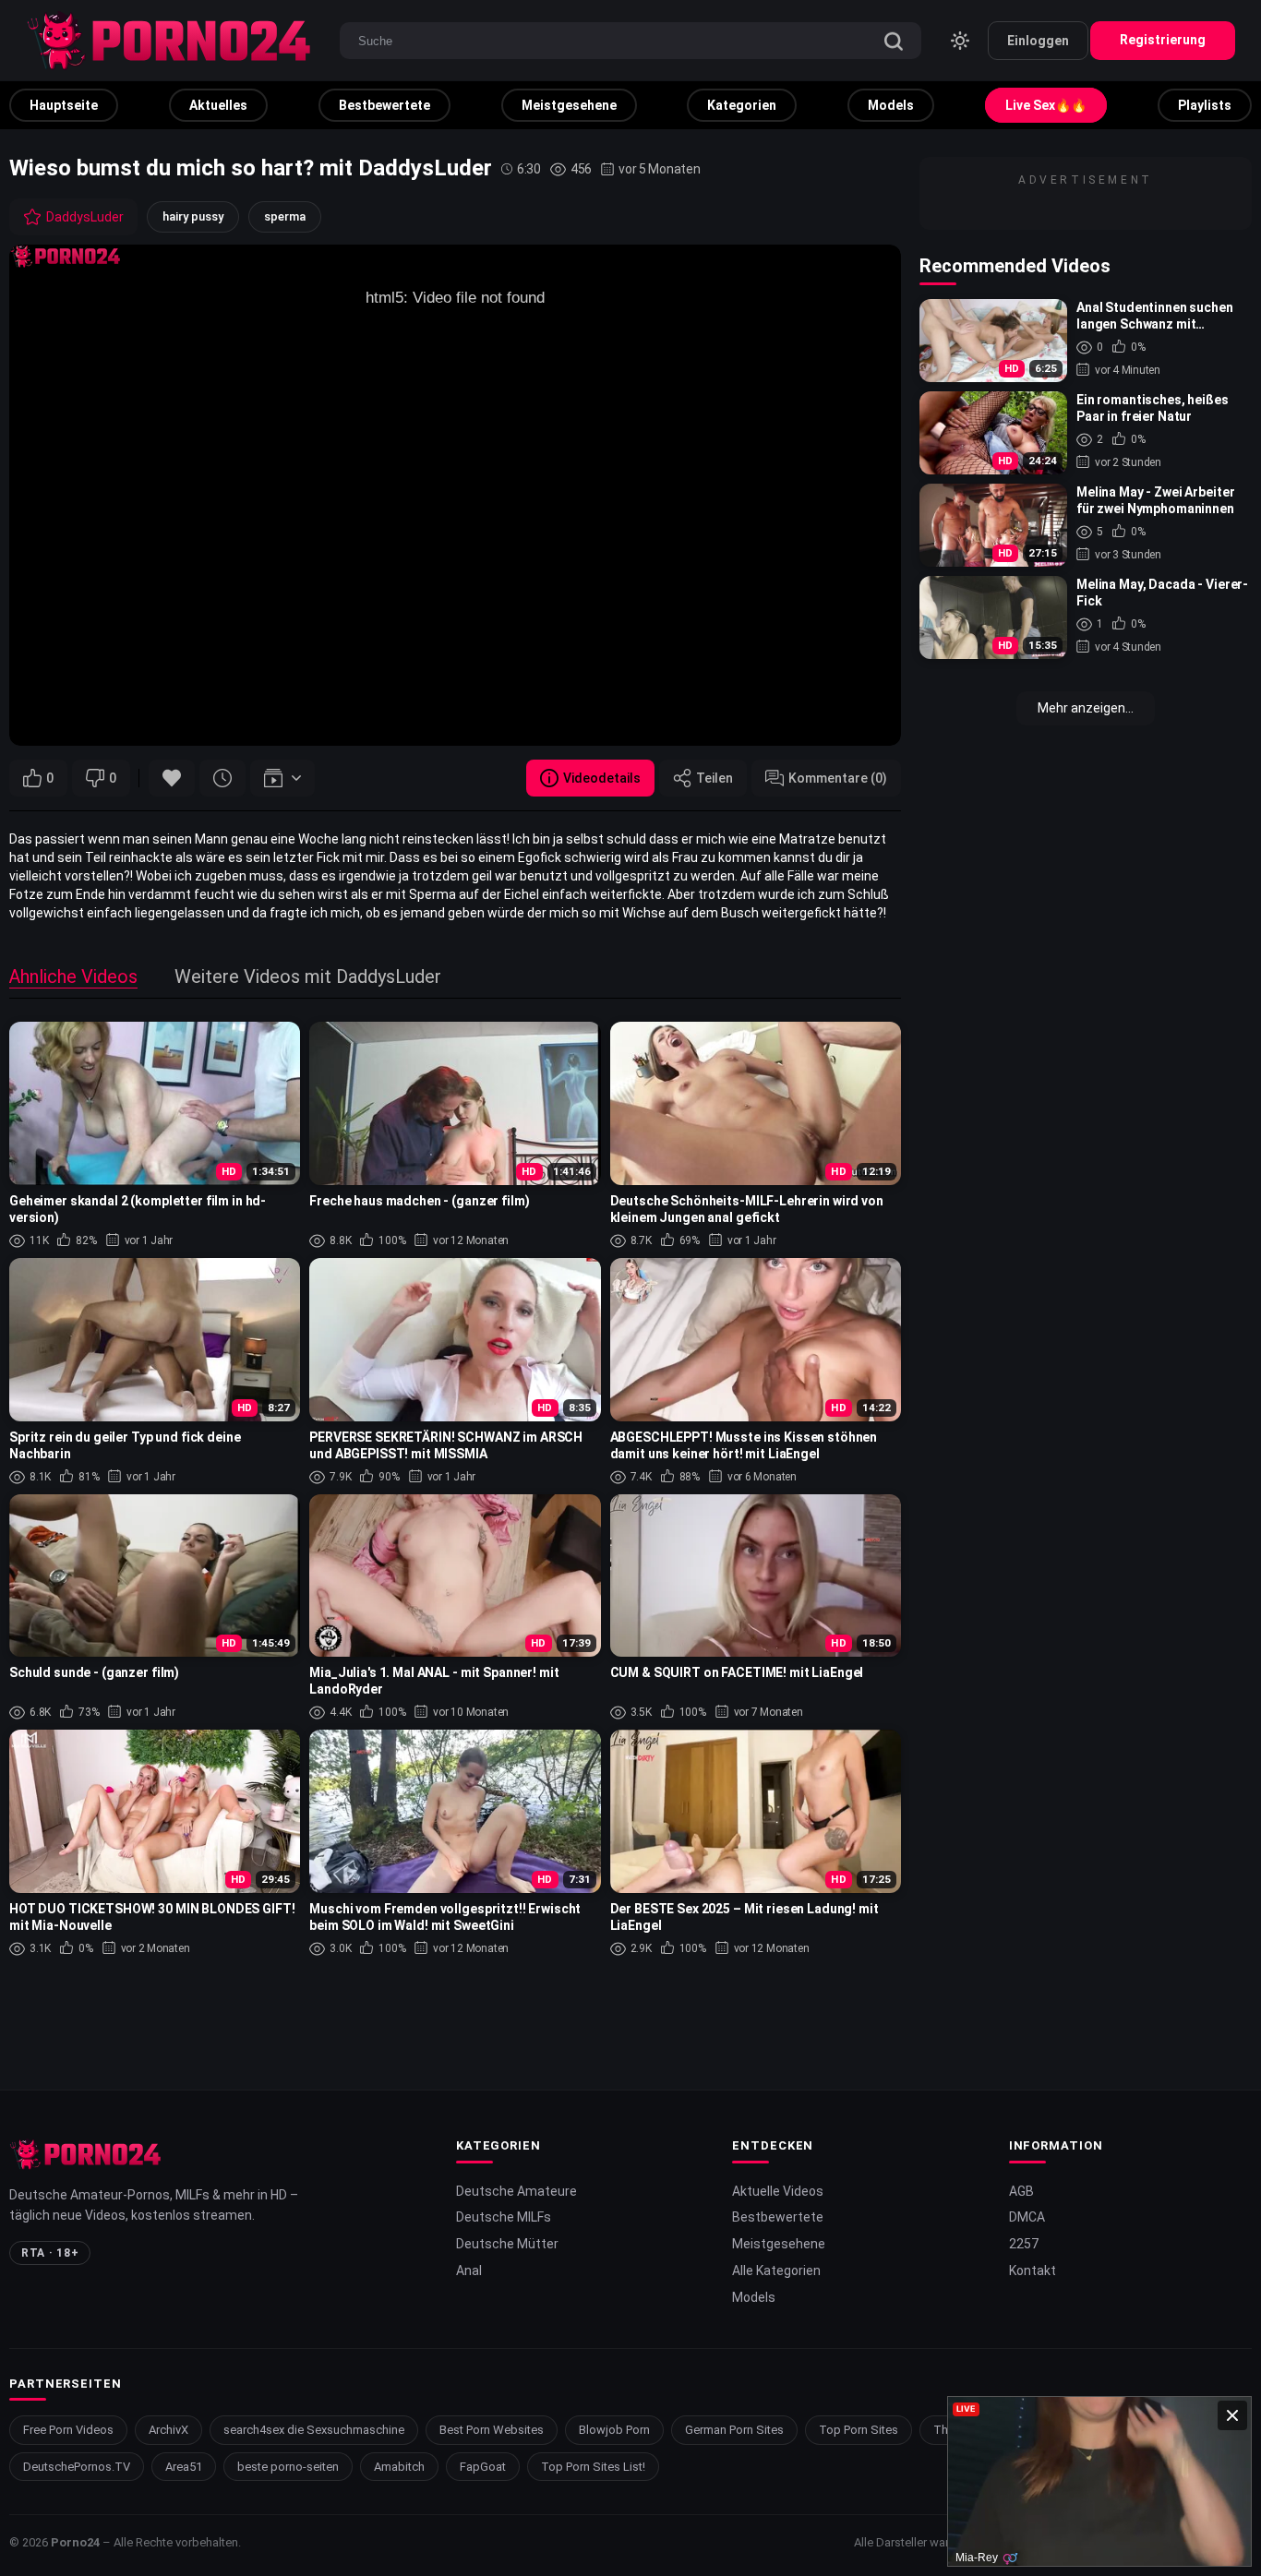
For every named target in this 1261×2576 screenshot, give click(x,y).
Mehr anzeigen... (1086, 708)
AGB (1021, 2191)
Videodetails (602, 778)
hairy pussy (193, 216)
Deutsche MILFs (504, 2217)
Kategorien (742, 105)
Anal (469, 2270)
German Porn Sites (734, 2430)
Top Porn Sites (859, 2430)
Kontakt (1033, 2270)
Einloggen (1038, 41)
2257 (1024, 2244)
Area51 (184, 2467)
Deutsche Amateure (516, 2191)
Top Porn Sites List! (593, 2467)
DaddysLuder (85, 217)
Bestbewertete (384, 105)
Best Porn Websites (492, 2430)
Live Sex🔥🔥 (1046, 105)
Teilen (715, 778)
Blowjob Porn (614, 2430)
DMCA (1027, 2217)
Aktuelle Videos (778, 2191)
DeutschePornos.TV (77, 2467)
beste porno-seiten (288, 2467)
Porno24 (75, 2542)
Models (891, 105)
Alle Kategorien (776, 2270)
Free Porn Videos (68, 2430)
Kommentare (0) (838, 778)
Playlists (1205, 105)
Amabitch (399, 2467)
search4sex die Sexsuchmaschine (314, 2430)
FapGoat (483, 2467)
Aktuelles (218, 105)
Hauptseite (64, 105)
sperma (285, 216)
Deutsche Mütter (507, 2244)
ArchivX (168, 2430)
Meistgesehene (569, 105)
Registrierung (1163, 40)
